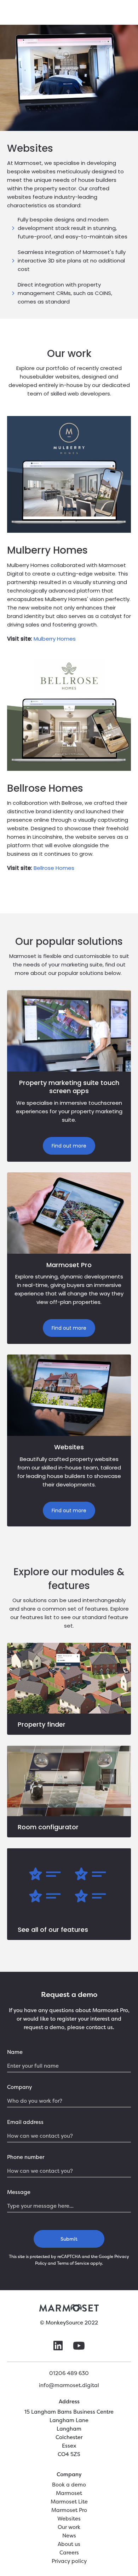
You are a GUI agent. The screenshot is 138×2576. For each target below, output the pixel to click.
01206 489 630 (69, 2373)
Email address (25, 2122)
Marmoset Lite (69, 2502)
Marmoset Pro (69, 2510)
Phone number (26, 2157)
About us (69, 2544)
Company (19, 2087)
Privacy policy (69, 2561)
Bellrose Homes (54, 868)
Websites (69, 2519)
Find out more (69, 1146)
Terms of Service (73, 2263)
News (69, 2535)
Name (15, 2052)
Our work (69, 2527)
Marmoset (69, 2493)
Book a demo (69, 2485)
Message (19, 2192)
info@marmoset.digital (69, 2385)
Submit (69, 2239)
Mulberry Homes (55, 639)
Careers (69, 2552)
